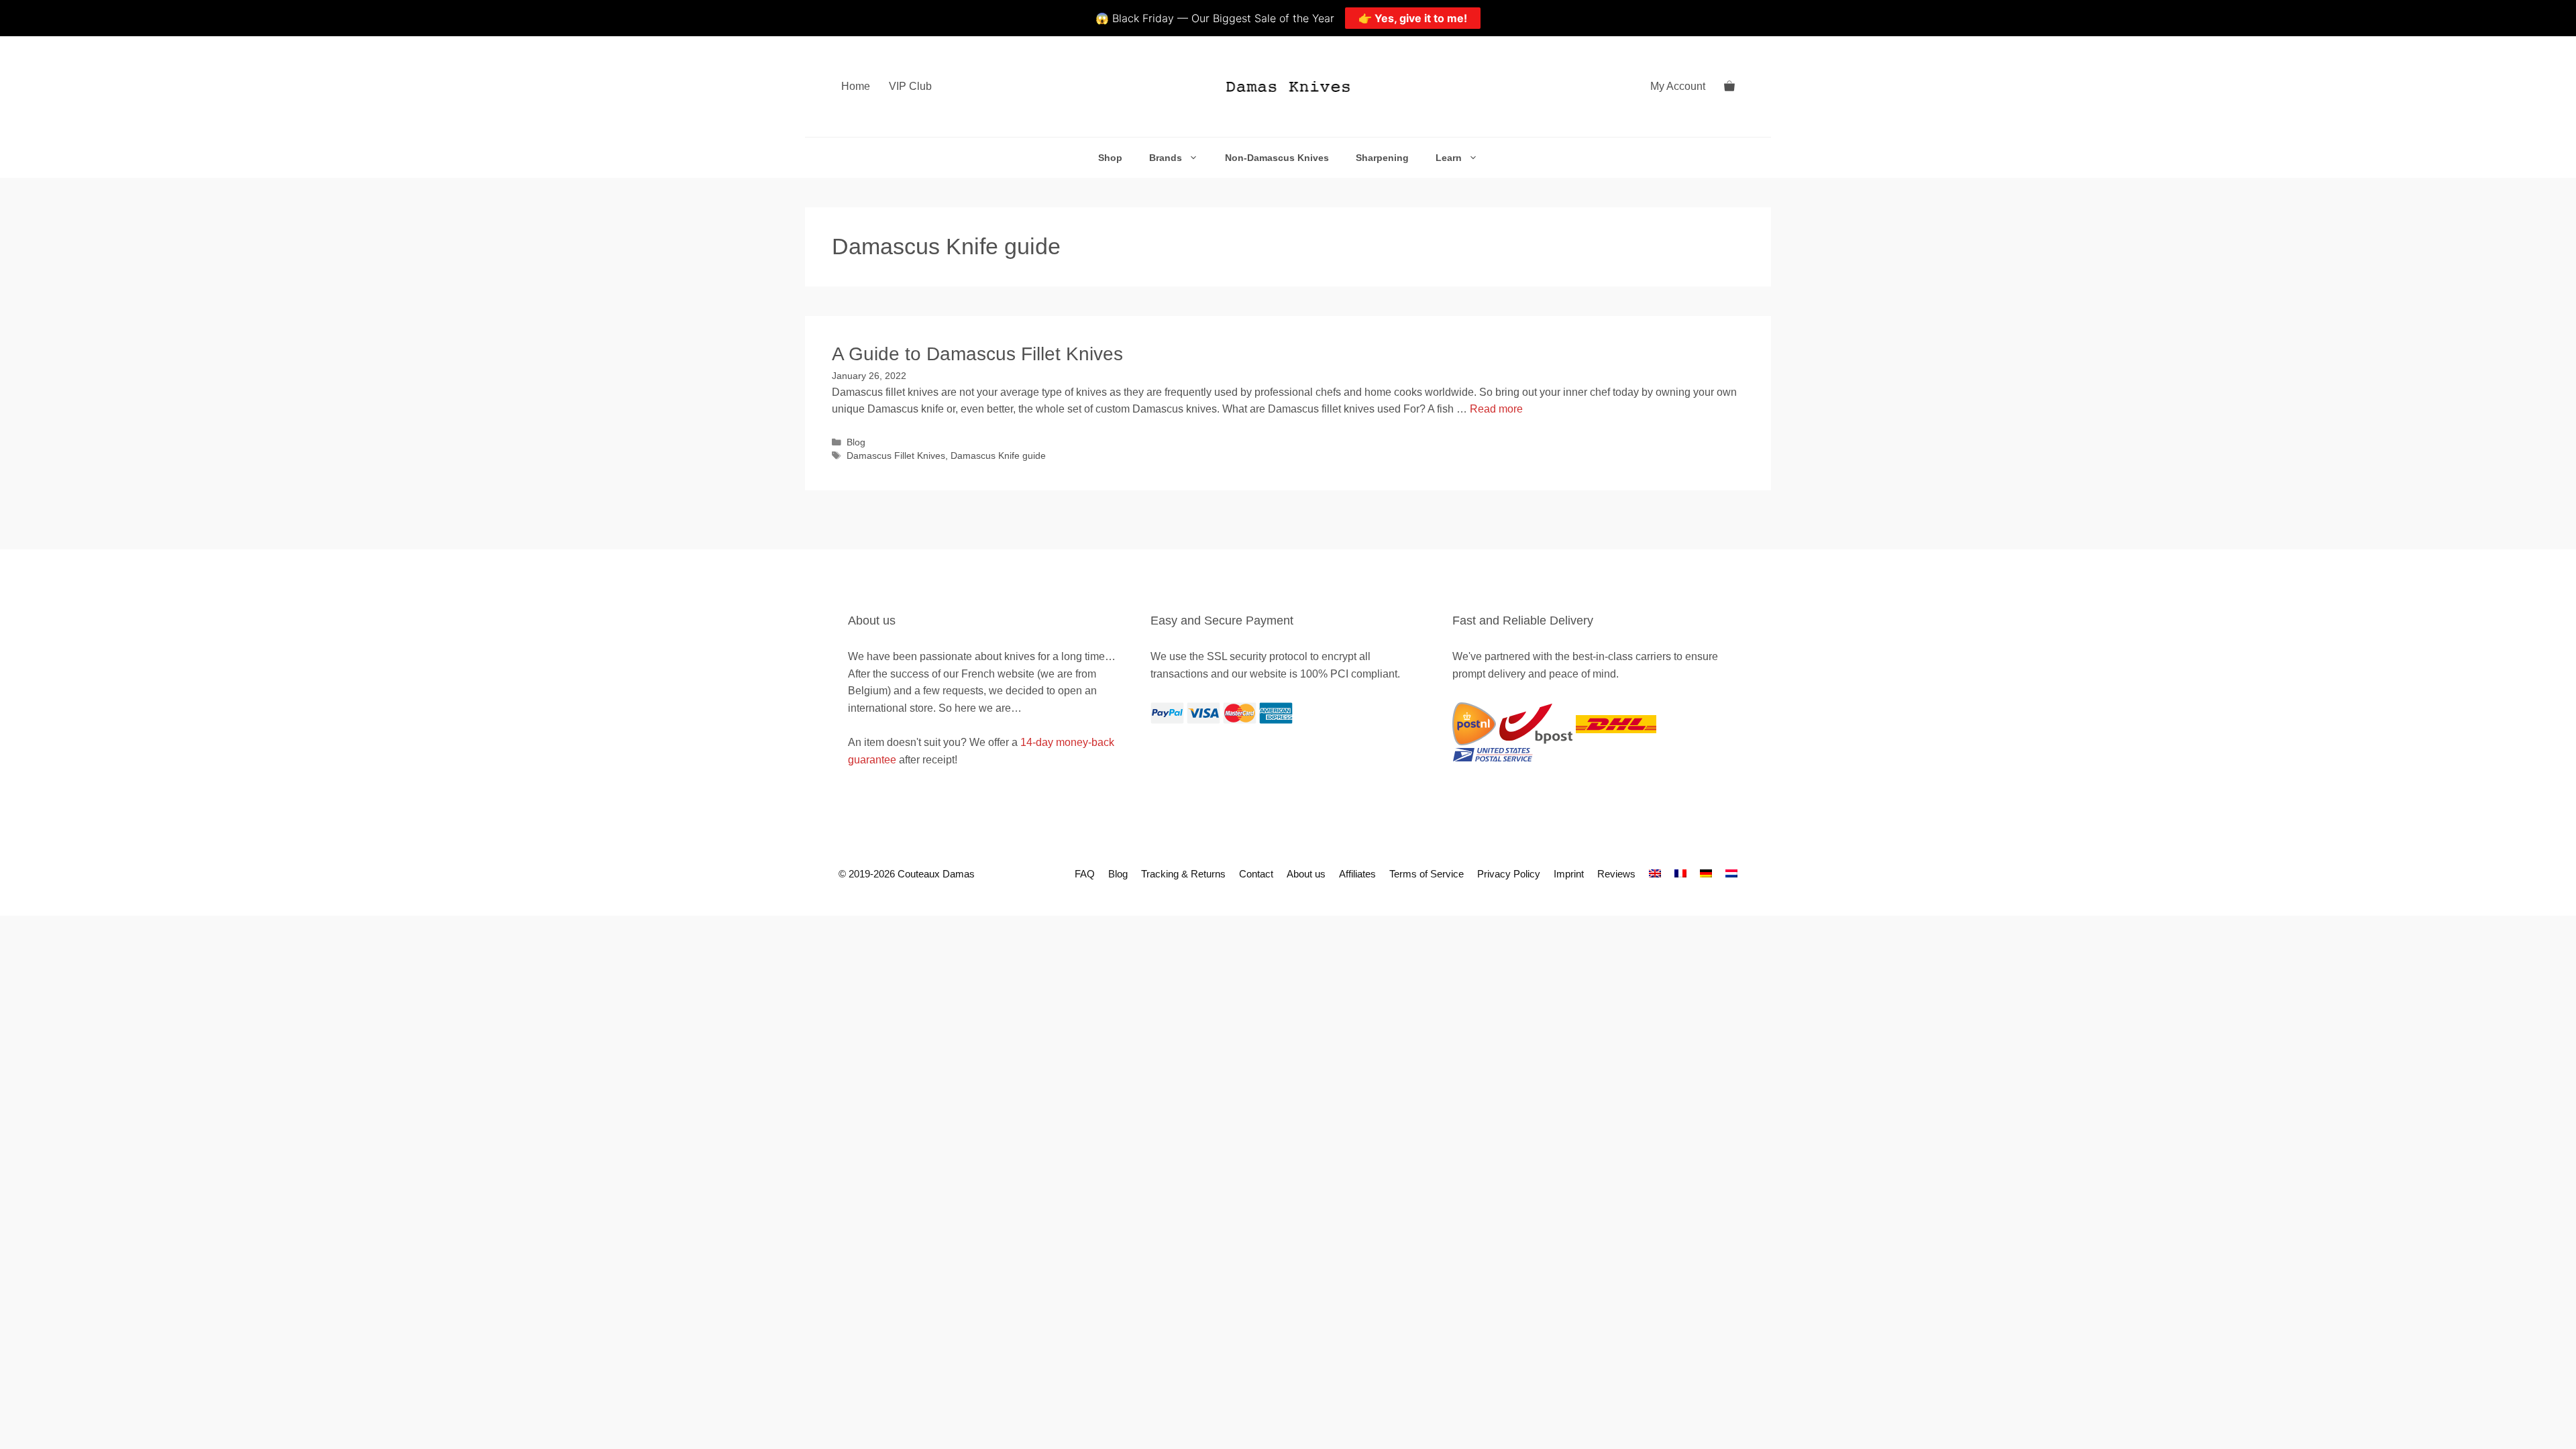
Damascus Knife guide (998, 456)
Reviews (1616, 874)
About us (1306, 874)
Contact (1256, 874)
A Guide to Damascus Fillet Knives (977, 354)
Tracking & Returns (1183, 874)
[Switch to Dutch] (1731, 874)
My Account (1678, 86)
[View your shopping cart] (1729, 87)
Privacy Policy (1509, 874)
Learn (1449, 158)
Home (856, 86)
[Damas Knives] (1288, 87)
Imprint (1569, 874)
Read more (1496, 409)
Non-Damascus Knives (1277, 158)
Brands (1166, 158)
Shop (1110, 158)
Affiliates (1357, 874)
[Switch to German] (1706, 874)
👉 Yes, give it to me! (1413, 18)
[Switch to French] (1680, 874)
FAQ (1085, 874)
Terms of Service (1427, 874)
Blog (856, 442)
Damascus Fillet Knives (896, 456)
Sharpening (1382, 158)
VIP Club (910, 86)
